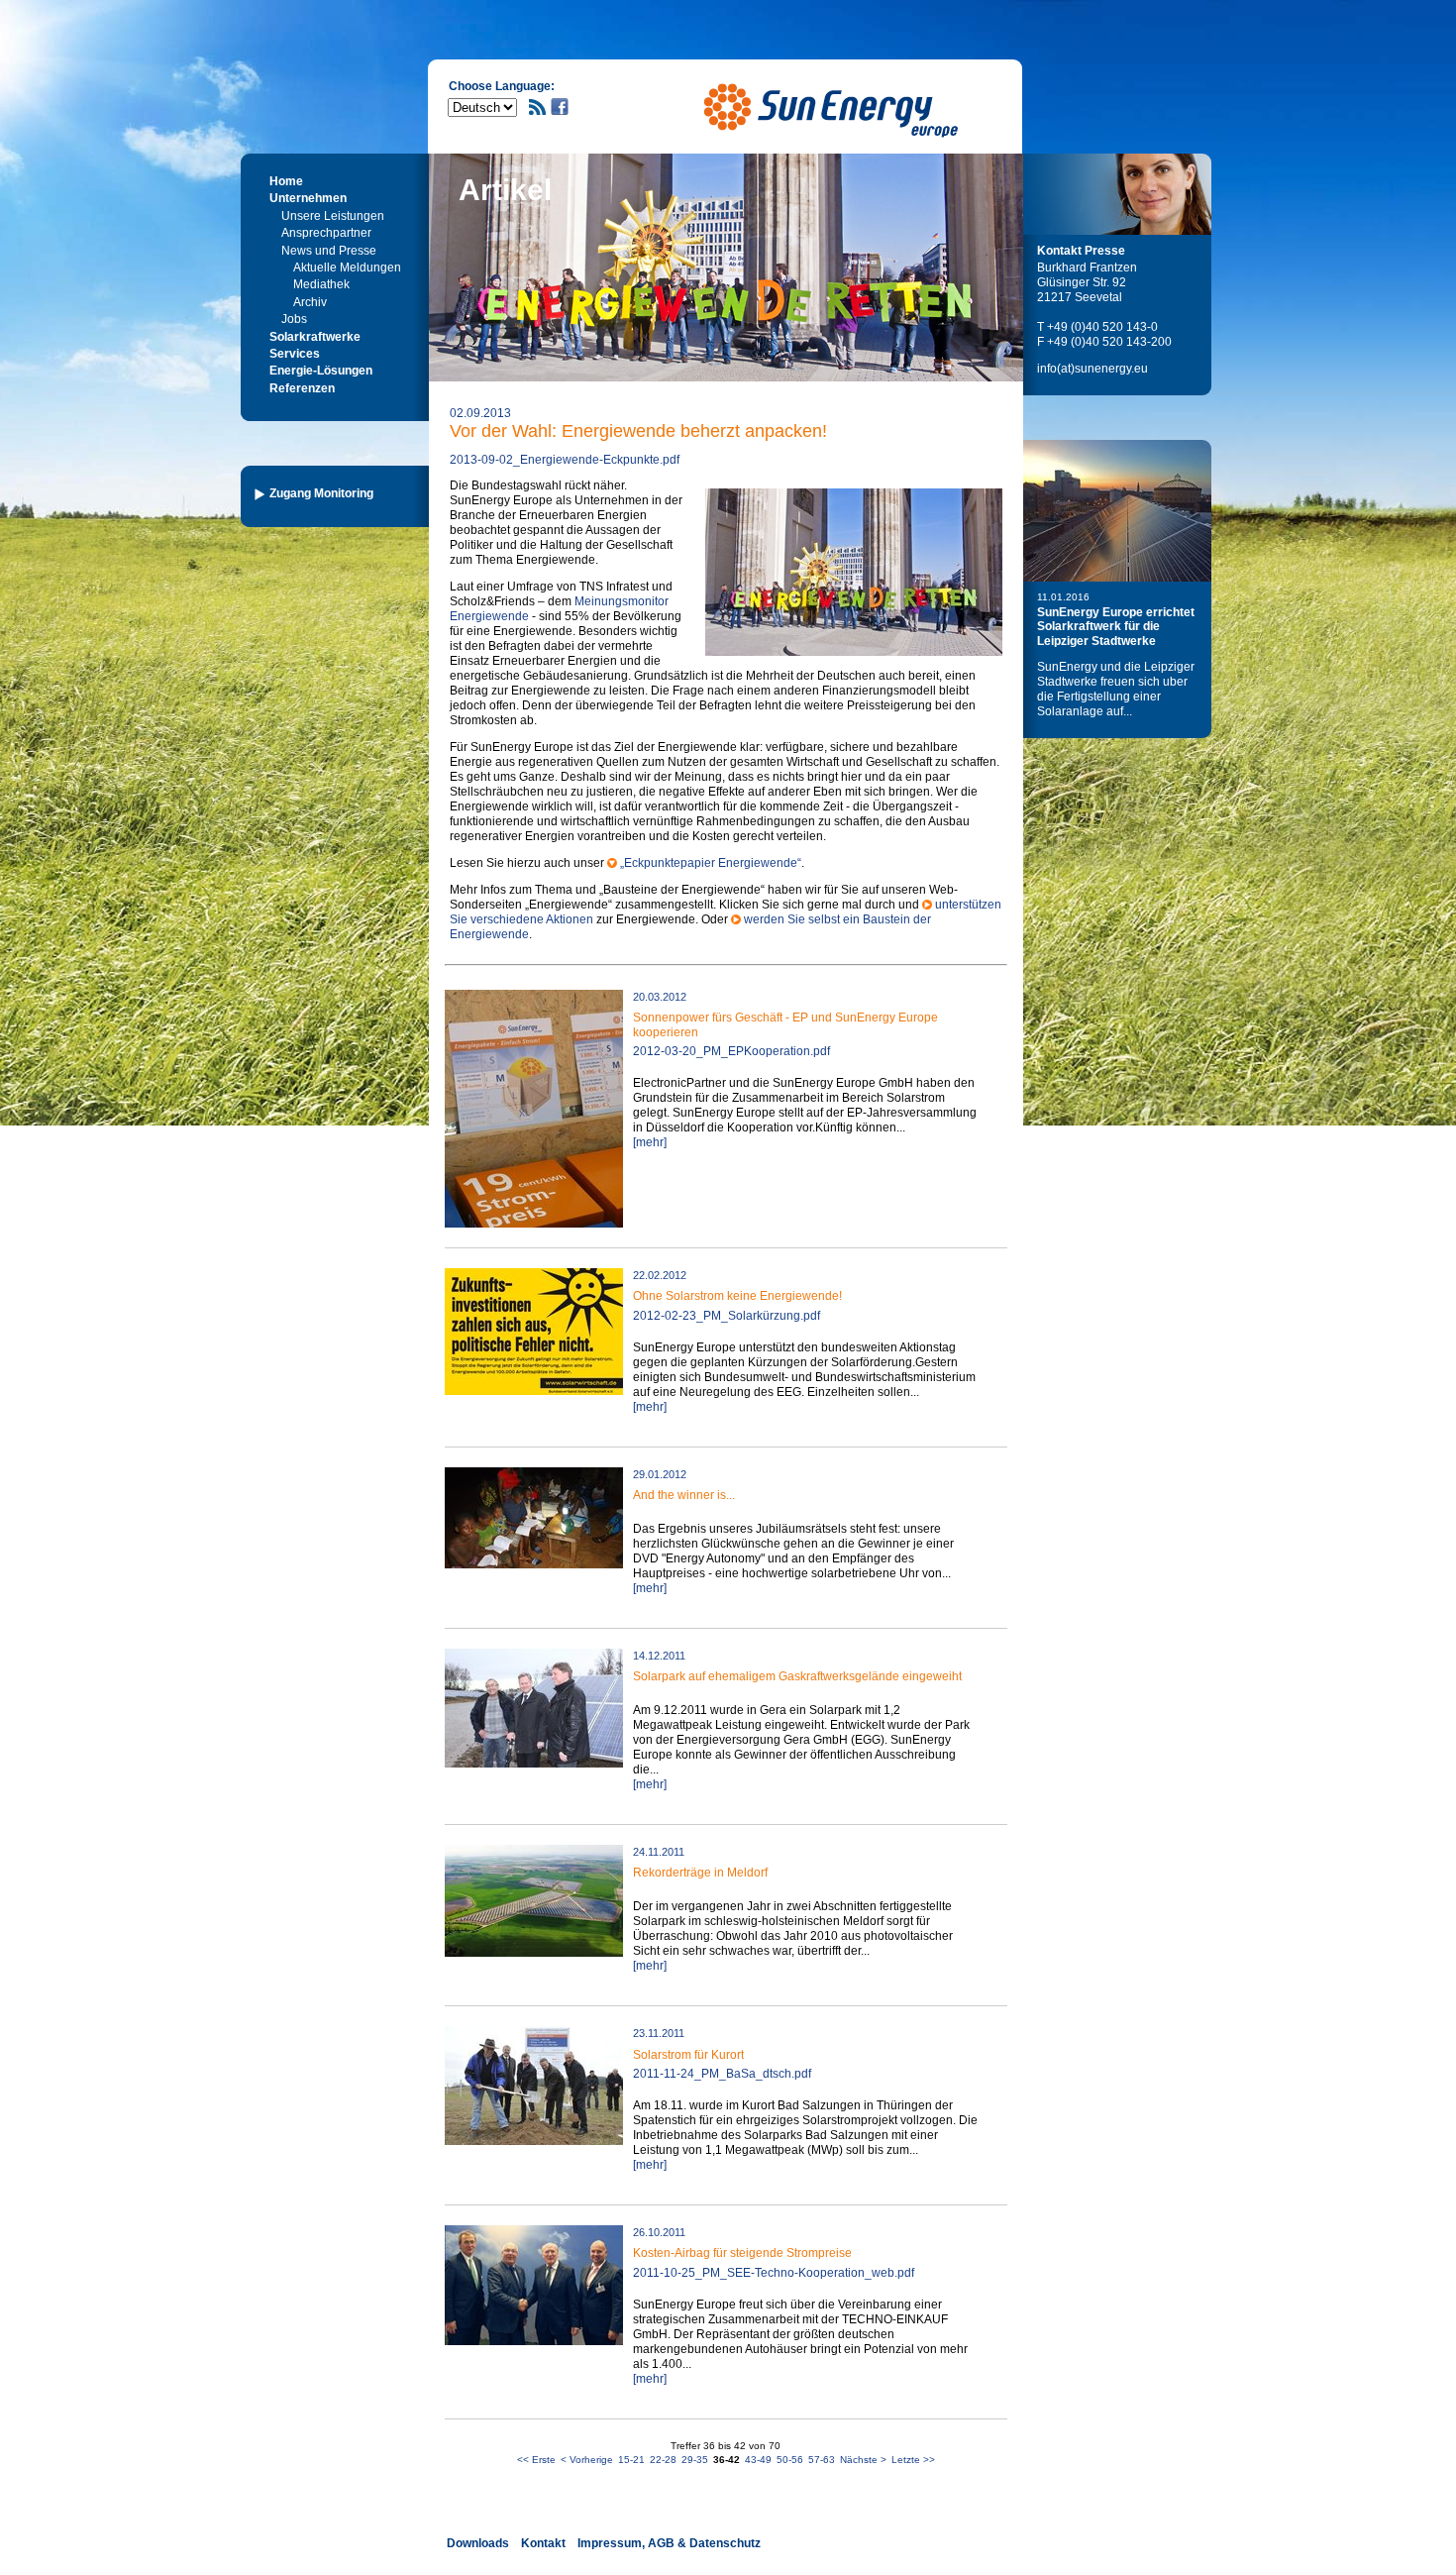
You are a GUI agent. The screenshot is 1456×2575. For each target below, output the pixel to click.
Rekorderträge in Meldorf (700, 1873)
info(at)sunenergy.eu (1092, 369)
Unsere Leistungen (333, 216)
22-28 (663, 2460)
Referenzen (302, 388)
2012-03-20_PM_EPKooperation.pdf (731, 1051)
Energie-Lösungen (321, 371)
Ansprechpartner (326, 233)
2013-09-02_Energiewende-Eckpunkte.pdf (565, 460)
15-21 (631, 2460)
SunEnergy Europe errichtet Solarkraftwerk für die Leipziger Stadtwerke (1116, 627)
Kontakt (543, 2543)
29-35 (695, 2460)
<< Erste (536, 2460)
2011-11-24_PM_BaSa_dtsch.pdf (722, 2074)
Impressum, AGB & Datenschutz (669, 2543)
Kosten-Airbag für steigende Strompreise (742, 2253)
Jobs (294, 319)
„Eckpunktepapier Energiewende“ (711, 863)
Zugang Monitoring (321, 493)
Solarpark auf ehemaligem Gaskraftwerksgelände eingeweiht (797, 1676)
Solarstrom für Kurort (688, 2055)
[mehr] (650, 1142)
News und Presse (329, 251)
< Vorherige (587, 2460)
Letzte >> (913, 2460)
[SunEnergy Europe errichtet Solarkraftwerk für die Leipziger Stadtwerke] (1117, 511)
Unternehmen (308, 198)
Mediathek (321, 284)
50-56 (790, 2460)
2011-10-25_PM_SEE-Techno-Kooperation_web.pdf (774, 2273)
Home (286, 181)
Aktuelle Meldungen (347, 268)
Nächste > (863, 2460)
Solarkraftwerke (315, 337)
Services (295, 354)
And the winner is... (684, 1495)
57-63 (822, 2460)
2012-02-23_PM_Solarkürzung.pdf (727, 1316)
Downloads (478, 2543)
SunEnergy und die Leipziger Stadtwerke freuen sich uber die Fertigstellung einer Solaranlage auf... (1116, 689)
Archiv (310, 302)
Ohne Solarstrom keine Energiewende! (737, 1296)
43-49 (758, 2460)
